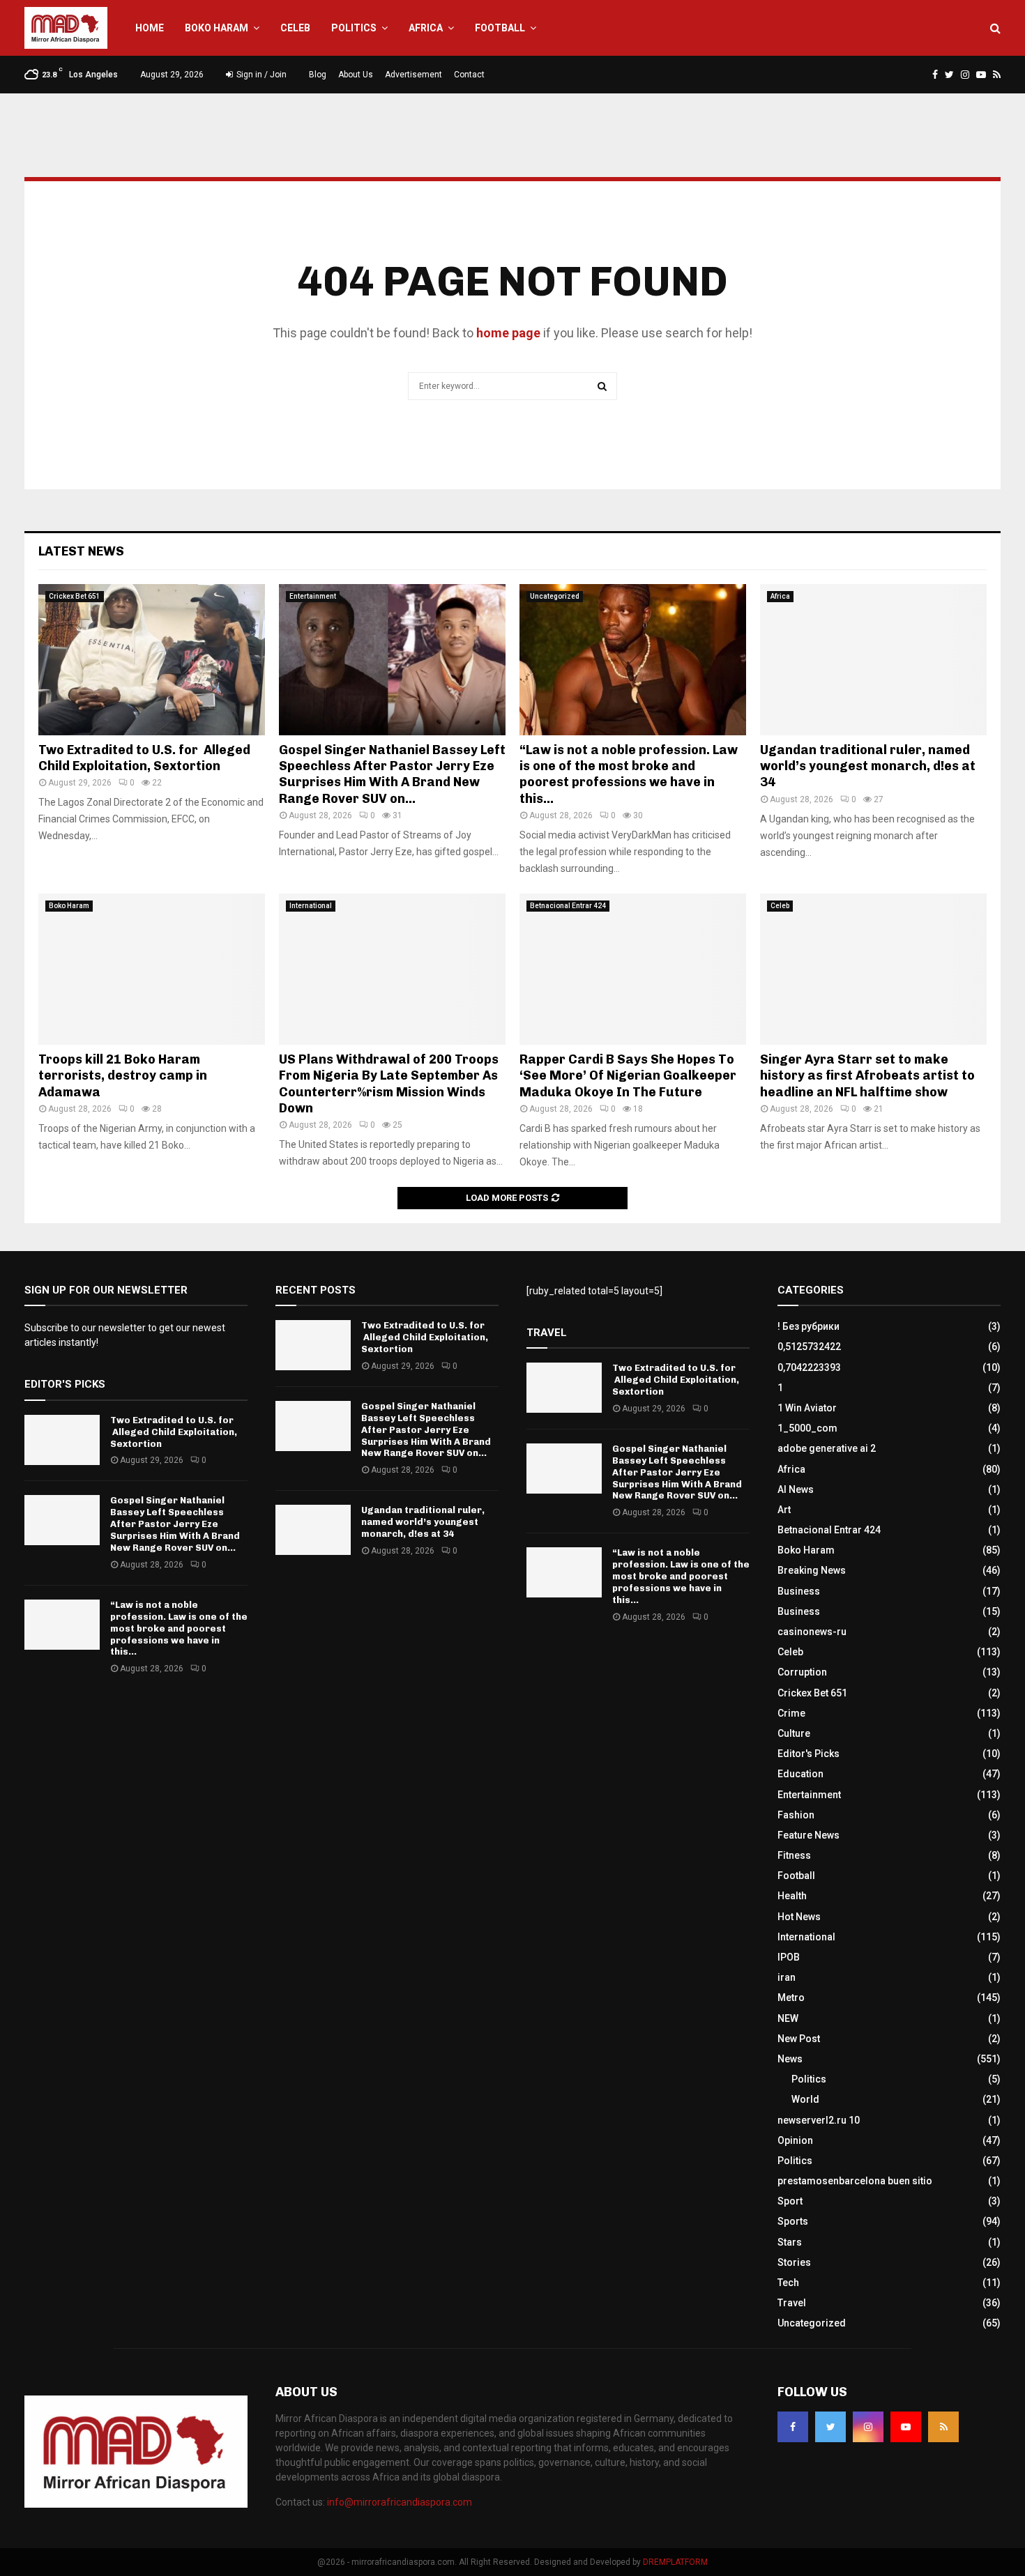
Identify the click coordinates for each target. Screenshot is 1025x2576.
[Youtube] (906, 2427)
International (311, 906)
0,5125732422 (809, 1347)
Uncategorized (555, 596)
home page (508, 333)
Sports (793, 2221)
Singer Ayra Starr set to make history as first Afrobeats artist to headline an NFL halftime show (867, 1076)
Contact (469, 75)
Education (800, 1774)
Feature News (808, 1835)
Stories (794, 2262)
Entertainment (313, 596)
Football (500, 28)
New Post (799, 2039)
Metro (791, 1998)
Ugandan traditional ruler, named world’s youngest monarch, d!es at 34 (868, 766)
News (790, 2059)
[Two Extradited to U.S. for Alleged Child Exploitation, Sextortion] (152, 660)
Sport (790, 2201)
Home (150, 28)
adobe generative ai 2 (827, 1448)
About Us (356, 75)
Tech (788, 2283)
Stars (790, 2242)
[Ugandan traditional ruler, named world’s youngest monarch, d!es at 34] (873, 660)
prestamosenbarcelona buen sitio (855, 2181)
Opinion (795, 2140)
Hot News (799, 1917)
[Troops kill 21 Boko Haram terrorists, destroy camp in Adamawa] (152, 969)
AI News (796, 1489)
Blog (318, 75)
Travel (792, 2303)
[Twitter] (830, 2427)
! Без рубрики (808, 1326)
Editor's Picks (808, 1754)
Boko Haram (217, 28)
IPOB (789, 1957)
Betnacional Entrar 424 (568, 906)
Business (799, 1591)
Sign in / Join (260, 75)
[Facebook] (793, 2427)
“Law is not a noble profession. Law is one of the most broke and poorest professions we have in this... (629, 774)
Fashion (796, 1815)
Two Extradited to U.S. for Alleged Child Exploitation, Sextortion (144, 758)
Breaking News (812, 1570)
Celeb (295, 28)
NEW (788, 2018)
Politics (354, 28)
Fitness (794, 1855)
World (805, 2099)
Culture (794, 1733)
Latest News (81, 551)
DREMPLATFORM (675, 2562)
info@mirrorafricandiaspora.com (400, 2502)
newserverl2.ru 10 (819, 2120)
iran (787, 1977)
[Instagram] (868, 2427)
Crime (791, 1713)
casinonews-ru (812, 1632)
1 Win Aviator (807, 1408)
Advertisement (413, 75)
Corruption (802, 1672)
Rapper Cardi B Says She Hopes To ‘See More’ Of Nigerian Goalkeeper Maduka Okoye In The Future (628, 1076)
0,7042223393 (809, 1367)
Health (792, 1896)
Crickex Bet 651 (75, 596)
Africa (426, 28)
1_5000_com (807, 1428)
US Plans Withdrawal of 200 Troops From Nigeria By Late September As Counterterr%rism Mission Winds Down (389, 1084)
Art (784, 1510)
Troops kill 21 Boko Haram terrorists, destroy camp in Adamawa (123, 1076)
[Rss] (943, 2427)
